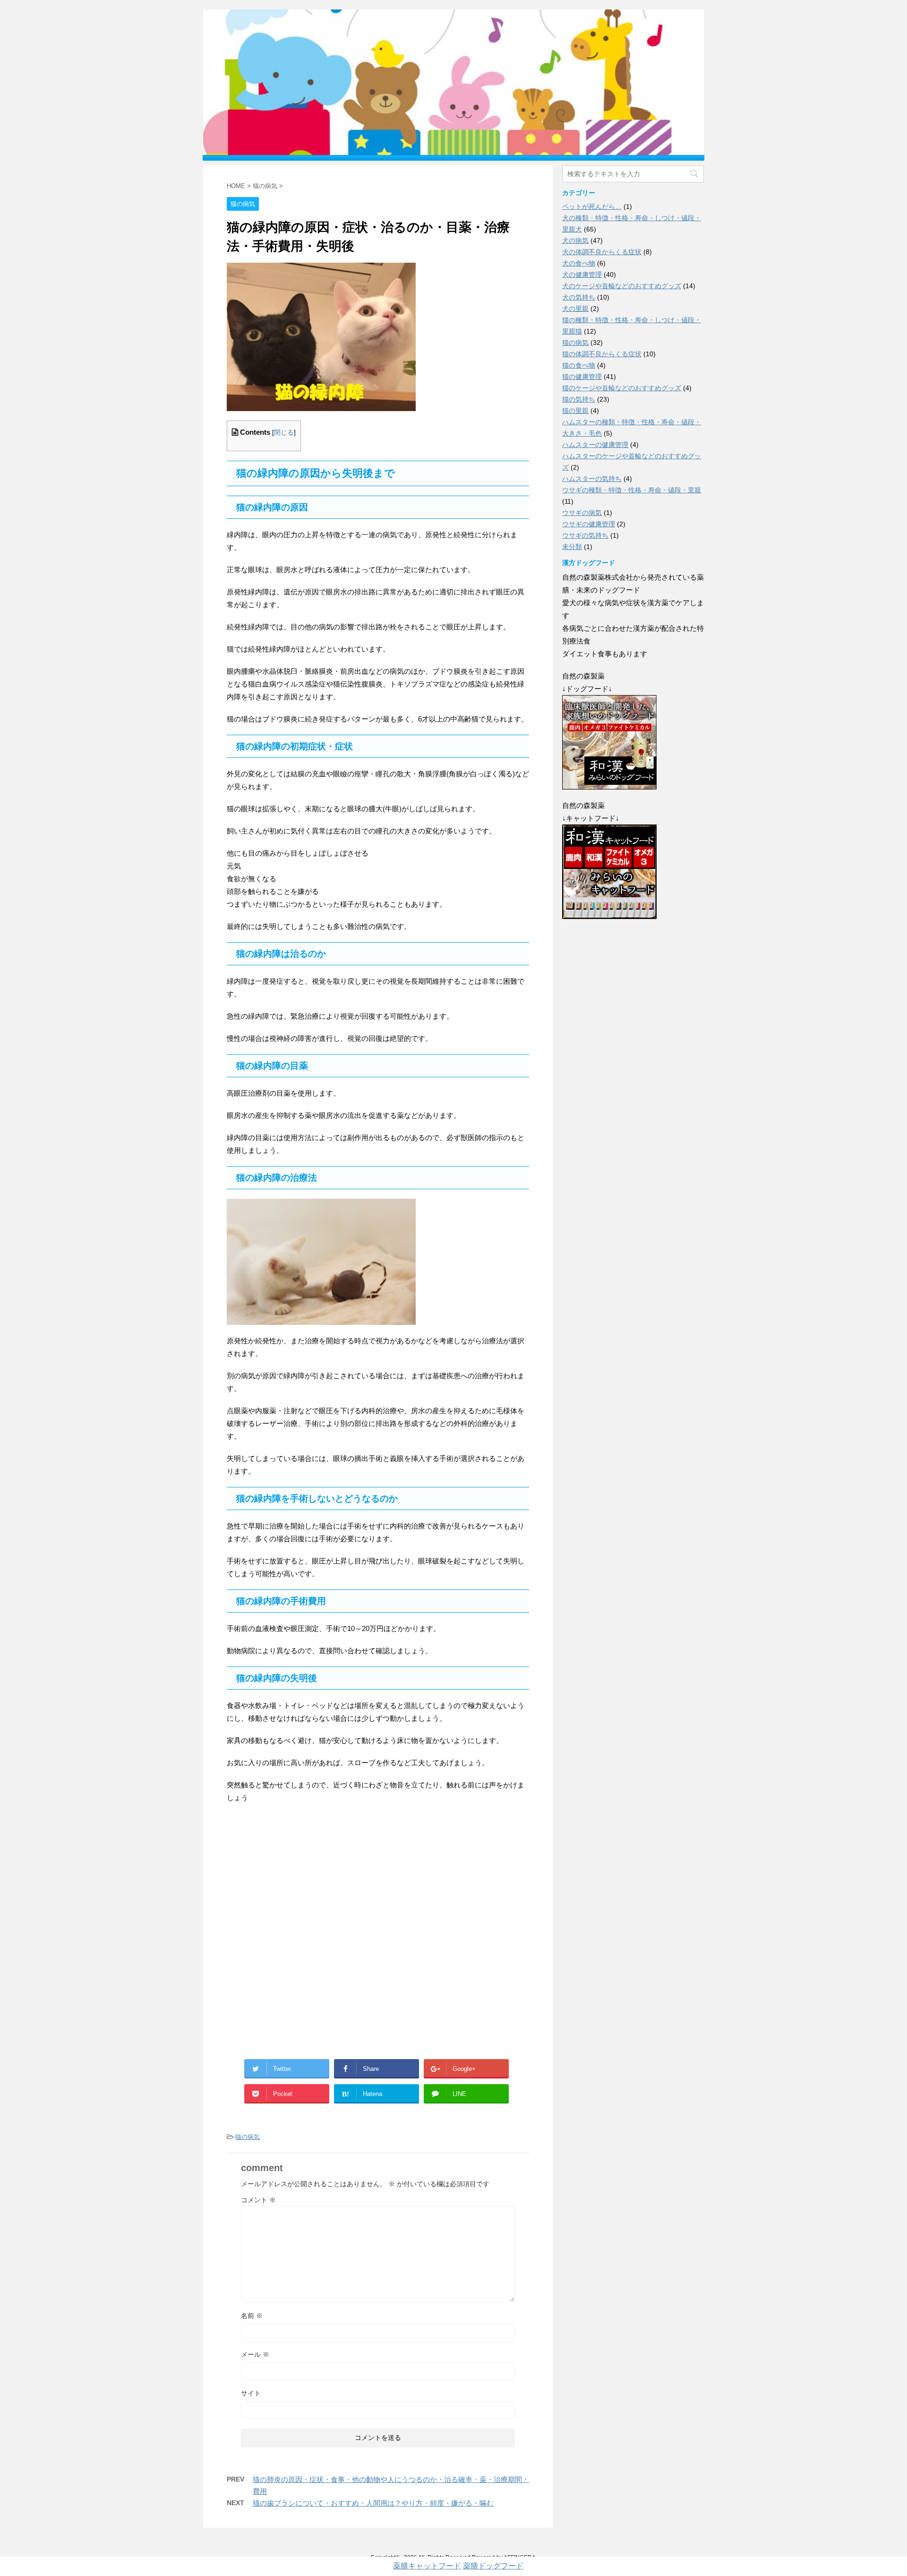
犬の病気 (575, 240)
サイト (251, 2393)
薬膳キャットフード (427, 2566)
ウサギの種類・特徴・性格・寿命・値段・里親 (632, 490)
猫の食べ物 (579, 365)
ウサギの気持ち (585, 535)
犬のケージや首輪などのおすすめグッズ (622, 286)
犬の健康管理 (582, 275)
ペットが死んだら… (592, 206)
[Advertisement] (378, 1939)
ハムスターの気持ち (592, 479)
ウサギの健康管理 (589, 524)
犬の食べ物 (579, 263)
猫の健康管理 (582, 377)
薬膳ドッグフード (493, 2566)
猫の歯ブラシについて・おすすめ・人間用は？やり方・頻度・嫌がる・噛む (373, 2503)
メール (255, 2354)
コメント (258, 2200)
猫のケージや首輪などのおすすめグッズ (622, 388)
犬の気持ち (579, 297)
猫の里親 (575, 411)
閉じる (284, 433)
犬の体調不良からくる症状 (602, 252)
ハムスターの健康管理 (595, 445)
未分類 (572, 547)
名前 (252, 2316)
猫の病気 (248, 2137)
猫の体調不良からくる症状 (602, 354)
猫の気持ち (579, 399)
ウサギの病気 (582, 513)
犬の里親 (575, 309)
